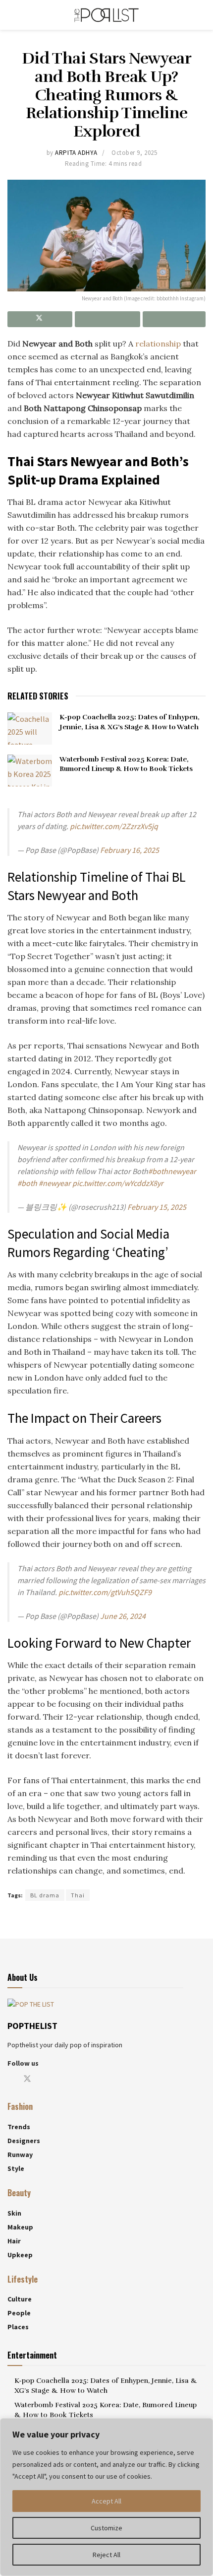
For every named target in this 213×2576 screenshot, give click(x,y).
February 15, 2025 (157, 1207)
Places (18, 2327)
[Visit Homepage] (106, 15)
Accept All (106, 2501)
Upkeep (20, 2255)
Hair (14, 2241)
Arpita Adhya (76, 153)
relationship (158, 344)
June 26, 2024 (123, 1616)
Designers (24, 2141)
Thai (78, 1895)
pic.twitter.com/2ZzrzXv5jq (114, 826)
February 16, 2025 (130, 850)
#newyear (55, 1183)
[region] (106, 2497)
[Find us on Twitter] (27, 2079)
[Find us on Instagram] (44, 2079)
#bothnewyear (172, 1171)
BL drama (45, 1895)
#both (27, 1183)
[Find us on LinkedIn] (76, 2079)
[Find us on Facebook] (10, 2079)
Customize (106, 2528)
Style (16, 2168)
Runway (20, 2155)
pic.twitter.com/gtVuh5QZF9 (105, 1592)
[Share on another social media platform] (174, 319)
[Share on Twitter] (40, 319)
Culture (20, 2299)
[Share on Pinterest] (107, 319)
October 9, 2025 (134, 153)
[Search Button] (201, 15)
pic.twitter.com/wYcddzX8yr (118, 1183)
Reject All (106, 2555)
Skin (14, 2213)
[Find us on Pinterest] (60, 2079)
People (19, 2313)
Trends (19, 2127)
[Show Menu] (12, 15)
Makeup (20, 2227)
